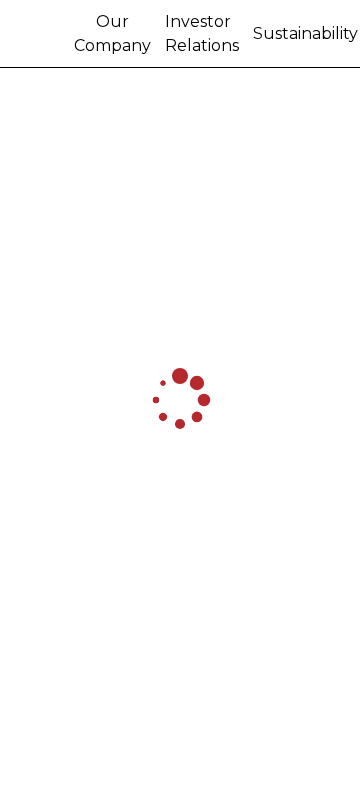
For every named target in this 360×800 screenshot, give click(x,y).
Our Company (112, 33)
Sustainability (305, 33)
